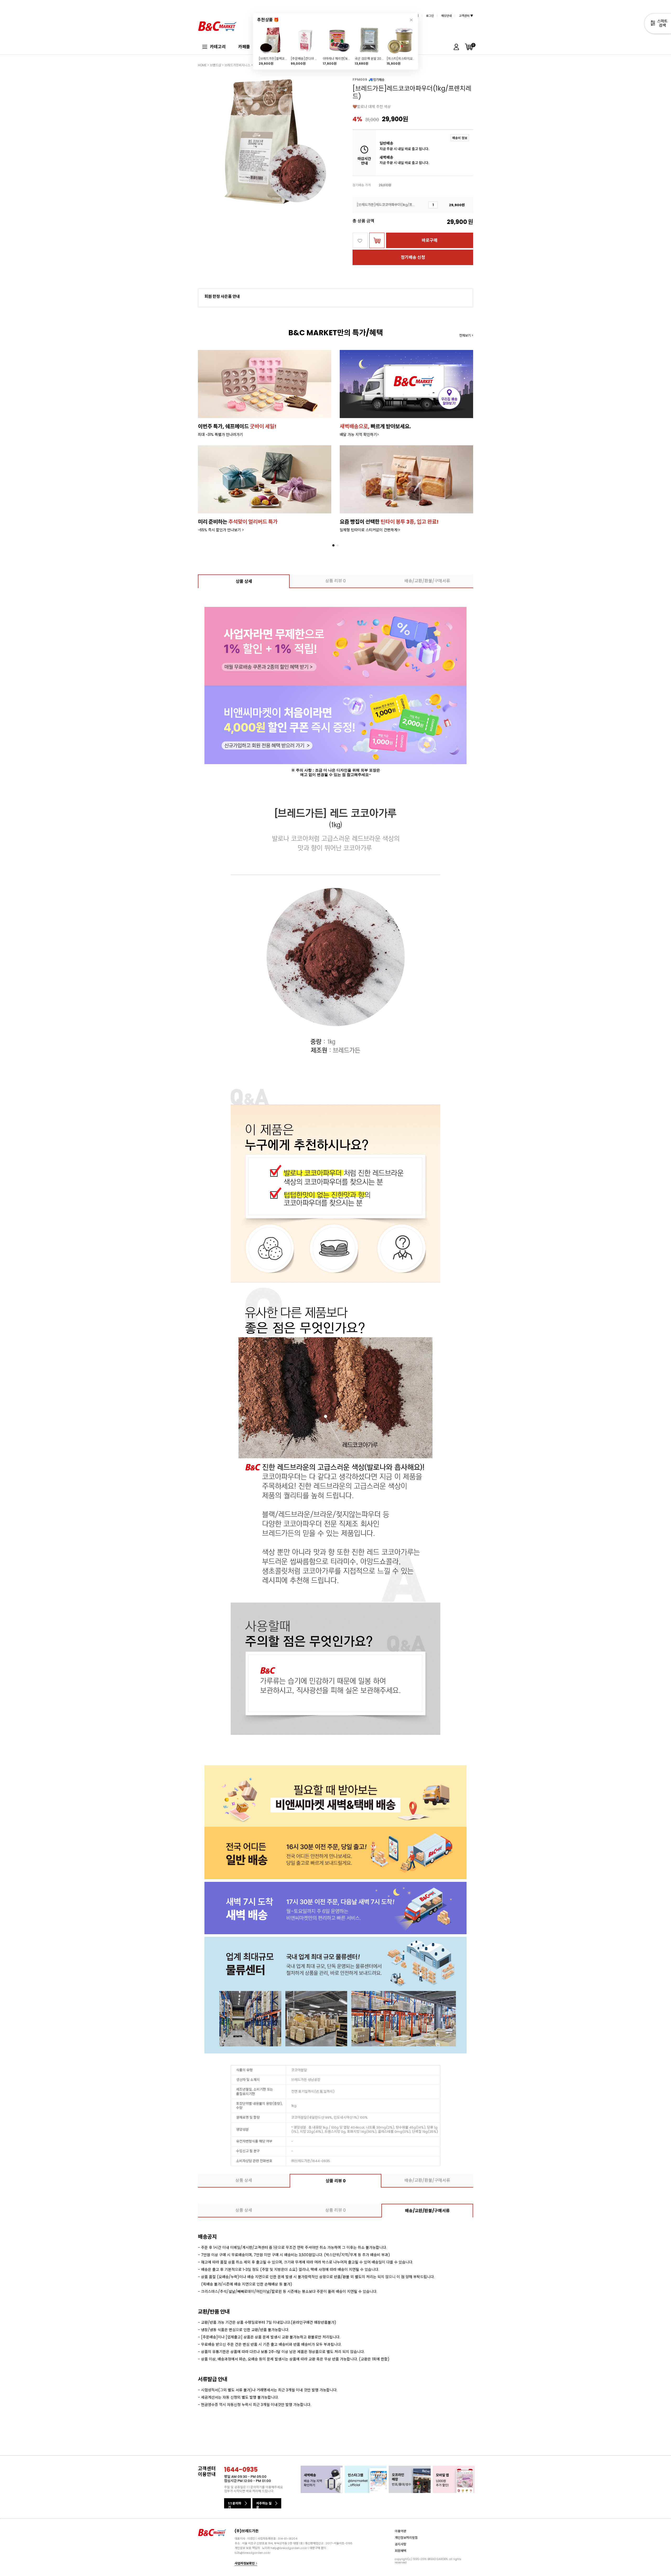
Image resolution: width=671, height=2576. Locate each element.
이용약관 (401, 2531)
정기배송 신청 (413, 257)
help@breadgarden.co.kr (289, 2548)
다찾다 (658, 24)
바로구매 (430, 240)
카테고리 (218, 47)
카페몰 (244, 47)
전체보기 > (466, 335)
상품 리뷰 (335, 581)
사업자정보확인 (245, 2563)
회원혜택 (401, 2551)
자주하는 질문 (264, 2505)
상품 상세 (244, 581)
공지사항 (401, 2544)
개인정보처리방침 (406, 2538)
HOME (202, 65)
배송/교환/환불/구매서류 (427, 581)
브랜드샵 (215, 65)
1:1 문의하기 (235, 2505)
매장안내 (446, 16)
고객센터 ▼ (466, 16)
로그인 (430, 16)
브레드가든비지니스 (237, 65)
